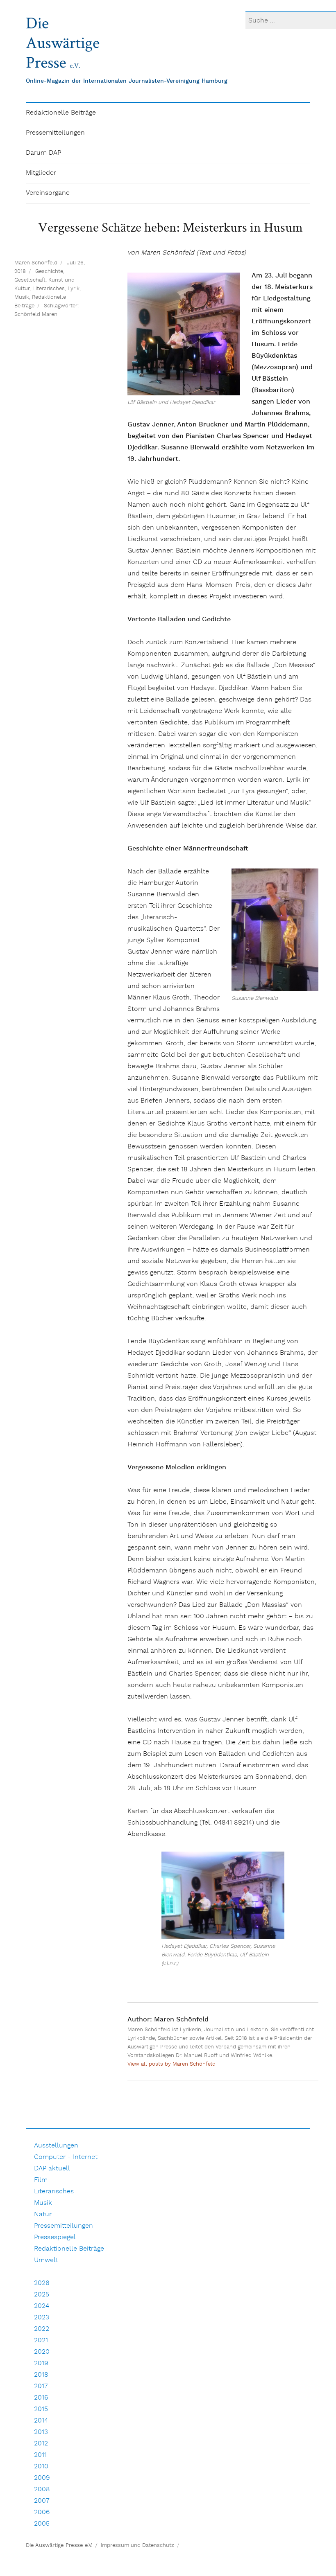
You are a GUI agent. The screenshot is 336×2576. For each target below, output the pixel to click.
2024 (42, 2306)
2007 (42, 2501)
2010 (41, 2467)
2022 (42, 2329)
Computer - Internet (66, 2157)
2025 (42, 2295)
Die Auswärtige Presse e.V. (59, 2546)
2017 (41, 2386)
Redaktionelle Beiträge (61, 113)
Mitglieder (41, 173)
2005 (42, 2524)
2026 (42, 2283)
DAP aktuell (52, 2169)
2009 (42, 2478)
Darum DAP (43, 153)
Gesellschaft (30, 280)
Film (41, 2180)
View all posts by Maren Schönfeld (171, 2064)
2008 (42, 2489)
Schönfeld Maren (36, 315)
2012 (41, 2444)
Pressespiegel (55, 2237)
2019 (41, 2363)
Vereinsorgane (48, 193)
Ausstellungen (56, 2146)
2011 (40, 2455)
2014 (41, 2421)
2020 (42, 2352)
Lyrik (74, 289)
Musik (22, 297)
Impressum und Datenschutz (137, 2546)
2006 (42, 2512)
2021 (41, 2340)
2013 (41, 2432)
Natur (43, 2214)
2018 (41, 2375)
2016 (41, 2398)
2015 (41, 2409)
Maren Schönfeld (36, 263)
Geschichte (49, 272)
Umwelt (46, 2260)
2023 (42, 2318)
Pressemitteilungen (55, 133)
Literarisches (49, 289)
